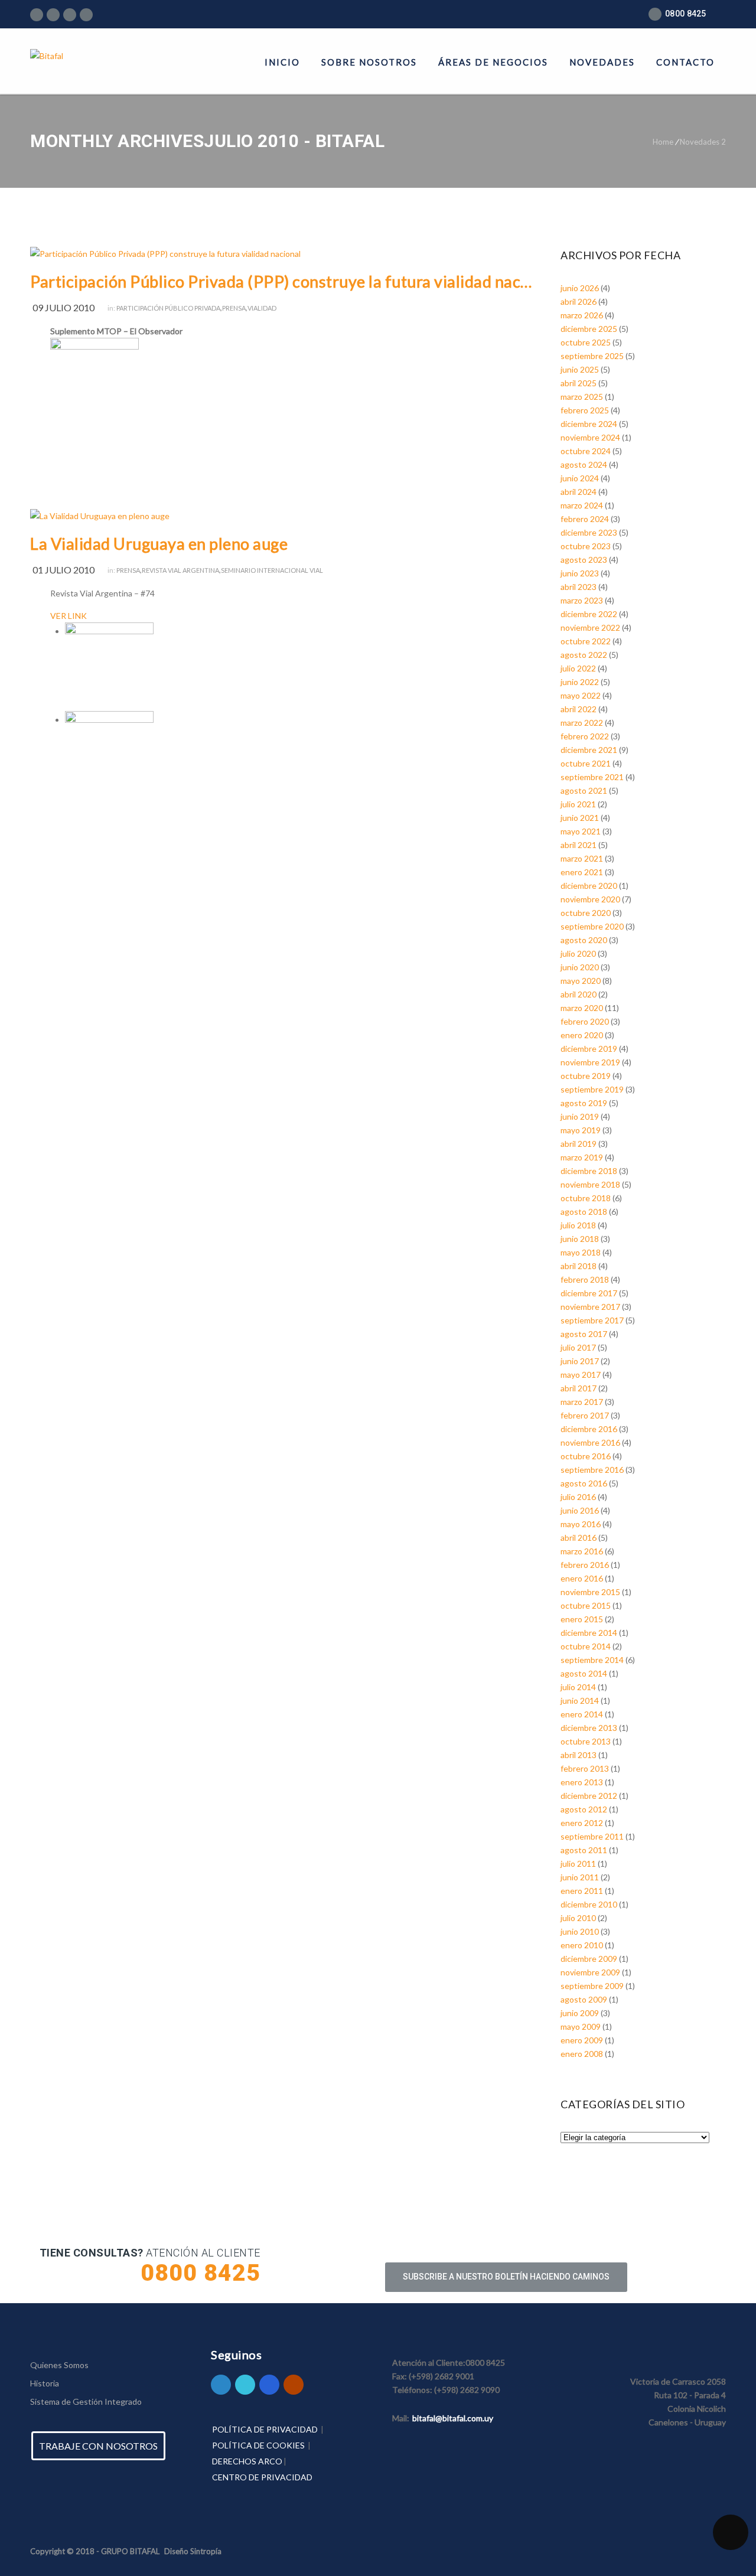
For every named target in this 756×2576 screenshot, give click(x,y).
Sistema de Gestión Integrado (86, 2401)
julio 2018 (578, 1225)
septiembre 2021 (592, 777)
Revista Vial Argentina (180, 570)
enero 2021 (582, 872)
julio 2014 (578, 1687)
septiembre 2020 (592, 926)
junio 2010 (580, 1931)
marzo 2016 (582, 1551)
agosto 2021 (584, 790)
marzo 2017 (582, 1402)
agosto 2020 (584, 940)
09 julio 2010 (63, 307)
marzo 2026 (582, 315)
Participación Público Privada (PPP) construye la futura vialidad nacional (282, 281)
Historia (45, 2383)
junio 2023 (580, 573)
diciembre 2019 (589, 1049)
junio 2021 (580, 818)
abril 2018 (579, 1266)
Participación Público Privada (168, 308)
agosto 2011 (584, 1850)
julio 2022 (578, 668)
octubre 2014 (586, 1646)
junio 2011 (580, 1877)
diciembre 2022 (589, 614)
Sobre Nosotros (369, 62)
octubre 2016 (586, 1456)
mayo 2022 (581, 695)
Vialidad (262, 308)
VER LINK (69, 616)
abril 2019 (579, 1144)
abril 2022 (579, 709)
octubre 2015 (586, 1605)
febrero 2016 (585, 1565)
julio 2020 (578, 953)
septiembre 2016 (592, 1470)
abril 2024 (579, 492)
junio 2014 (580, 1701)
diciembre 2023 (589, 532)
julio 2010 (578, 1918)
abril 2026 (579, 301)
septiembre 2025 (592, 356)
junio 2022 (580, 682)
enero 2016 (582, 1578)
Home (663, 142)
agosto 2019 (584, 1103)
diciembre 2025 (589, 329)
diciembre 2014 (589, 1633)
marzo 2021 (582, 858)
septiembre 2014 (592, 1660)
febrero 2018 (585, 1279)
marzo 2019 (582, 1157)
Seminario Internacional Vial (272, 570)
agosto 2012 (584, 1809)
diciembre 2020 (589, 886)
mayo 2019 (581, 1130)
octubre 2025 (586, 342)
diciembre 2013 (589, 1728)
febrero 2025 (585, 410)
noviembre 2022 (590, 627)
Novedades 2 (703, 142)
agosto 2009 (584, 1999)
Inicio (282, 62)
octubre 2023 (586, 546)
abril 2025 (579, 383)
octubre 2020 (586, 913)
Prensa (234, 308)
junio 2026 (580, 288)
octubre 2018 (586, 1198)
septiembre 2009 (592, 1986)
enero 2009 (582, 2040)
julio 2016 (578, 1497)
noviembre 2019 (590, 1062)
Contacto (685, 62)
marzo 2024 (582, 505)
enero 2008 (582, 2054)
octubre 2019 (586, 1076)
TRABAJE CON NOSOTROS (98, 2446)
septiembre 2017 (592, 1320)
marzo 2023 (582, 600)
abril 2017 (579, 1388)
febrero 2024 (585, 519)
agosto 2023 (584, 560)
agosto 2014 (584, 1673)
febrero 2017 (585, 1415)
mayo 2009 (581, 2026)
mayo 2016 (581, 1524)
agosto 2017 (584, 1334)
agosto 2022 (584, 655)
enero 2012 (582, 1823)
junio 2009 (580, 2013)
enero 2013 (582, 1782)
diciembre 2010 (589, 1904)
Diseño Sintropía (193, 2551)
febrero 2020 (585, 1021)
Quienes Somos (59, 2365)
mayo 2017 (581, 1375)
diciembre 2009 (589, 1959)
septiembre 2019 (592, 1089)
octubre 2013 (586, 1741)
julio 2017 (578, 1347)
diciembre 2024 (589, 424)
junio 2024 (580, 478)
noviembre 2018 (590, 1184)
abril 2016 (579, 1538)
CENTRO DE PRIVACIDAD (262, 2477)
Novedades (602, 62)
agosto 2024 (584, 464)
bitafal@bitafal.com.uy (453, 2418)
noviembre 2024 (590, 437)
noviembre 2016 (590, 1442)
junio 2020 (580, 967)
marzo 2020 (582, 1008)
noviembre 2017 (590, 1307)
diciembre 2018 (589, 1171)
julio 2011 (578, 1863)
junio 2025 (580, 369)
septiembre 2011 (592, 1836)
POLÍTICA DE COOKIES (258, 2445)
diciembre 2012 (589, 1796)
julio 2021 (578, 804)
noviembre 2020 (590, 899)
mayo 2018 (581, 1252)
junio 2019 (580, 1116)
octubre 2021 (586, 763)
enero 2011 (582, 1891)
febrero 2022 (585, 736)
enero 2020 (582, 1035)
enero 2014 (582, 1714)
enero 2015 (582, 1619)
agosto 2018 (584, 1212)
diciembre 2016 (589, 1429)
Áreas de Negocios (493, 62)
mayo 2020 (581, 981)
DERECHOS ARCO (247, 2461)
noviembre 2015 (590, 1592)
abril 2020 (579, 994)
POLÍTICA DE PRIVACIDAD (265, 2429)
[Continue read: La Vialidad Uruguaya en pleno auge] (100, 516)
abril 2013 (579, 1755)
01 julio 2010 (63, 570)
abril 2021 (579, 845)
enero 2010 (582, 1945)
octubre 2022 (586, 641)
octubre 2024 (586, 451)
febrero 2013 (585, 1768)
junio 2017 (580, 1361)
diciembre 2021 (589, 750)
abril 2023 (579, 587)
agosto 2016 (584, 1483)
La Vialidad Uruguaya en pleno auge (159, 544)
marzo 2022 (582, 723)
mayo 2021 (581, 831)
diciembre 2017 (589, 1293)
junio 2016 (580, 1510)
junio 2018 (580, 1239)
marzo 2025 (582, 397)
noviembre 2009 (590, 1972)
